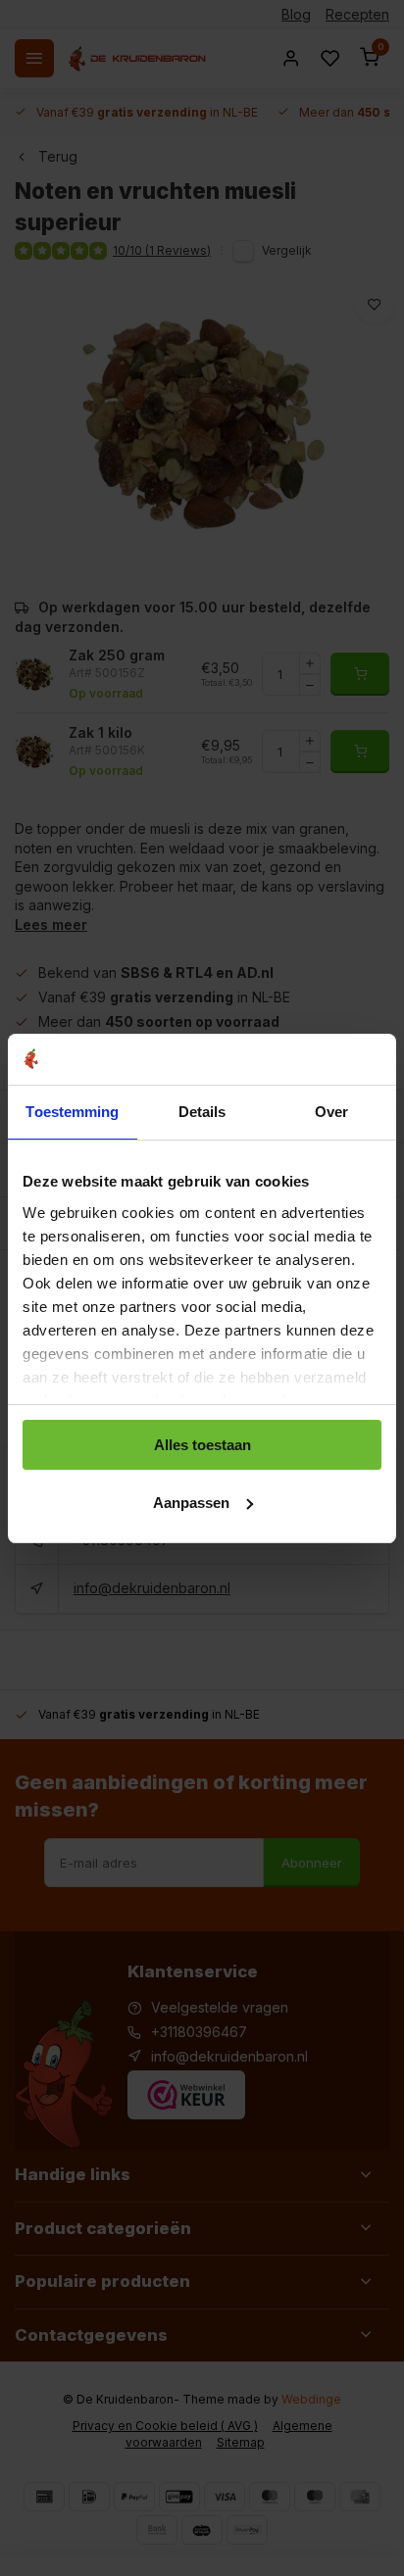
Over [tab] (331, 1112)
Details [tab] (202, 1112)
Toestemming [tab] (72, 1112)
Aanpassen (191, 1503)
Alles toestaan (202, 1445)
